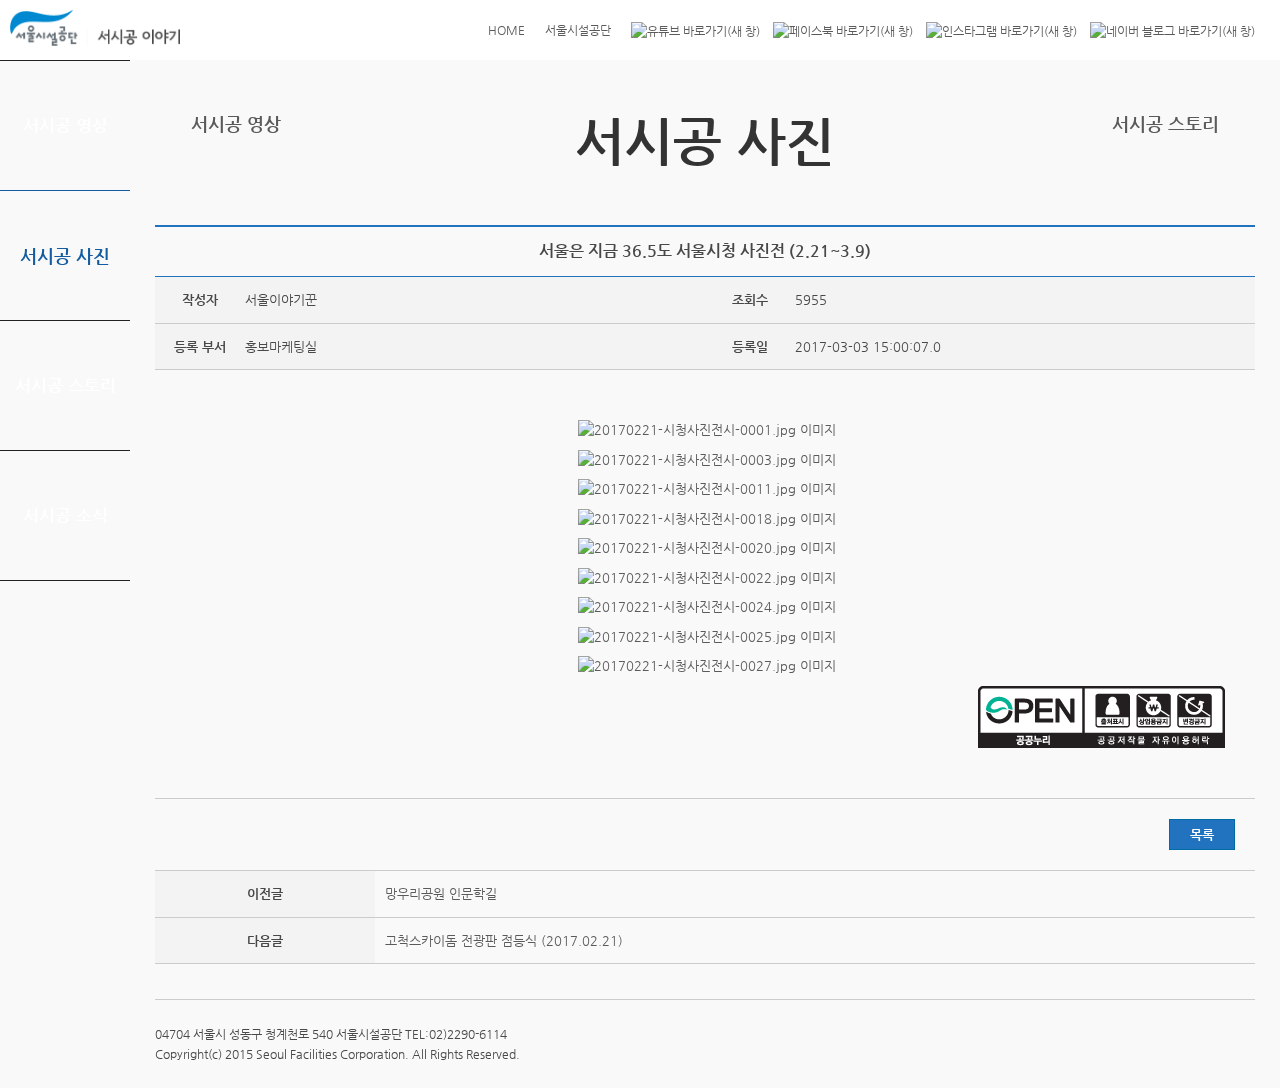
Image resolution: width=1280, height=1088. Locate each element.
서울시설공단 (578, 30)
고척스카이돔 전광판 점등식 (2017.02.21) (504, 940)
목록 (1202, 834)
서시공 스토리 (65, 385)
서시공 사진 (65, 255)
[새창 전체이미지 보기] (705, 429)
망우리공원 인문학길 (441, 893)
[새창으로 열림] (690, 30)
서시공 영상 (65, 125)
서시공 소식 (65, 515)
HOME (506, 30)
